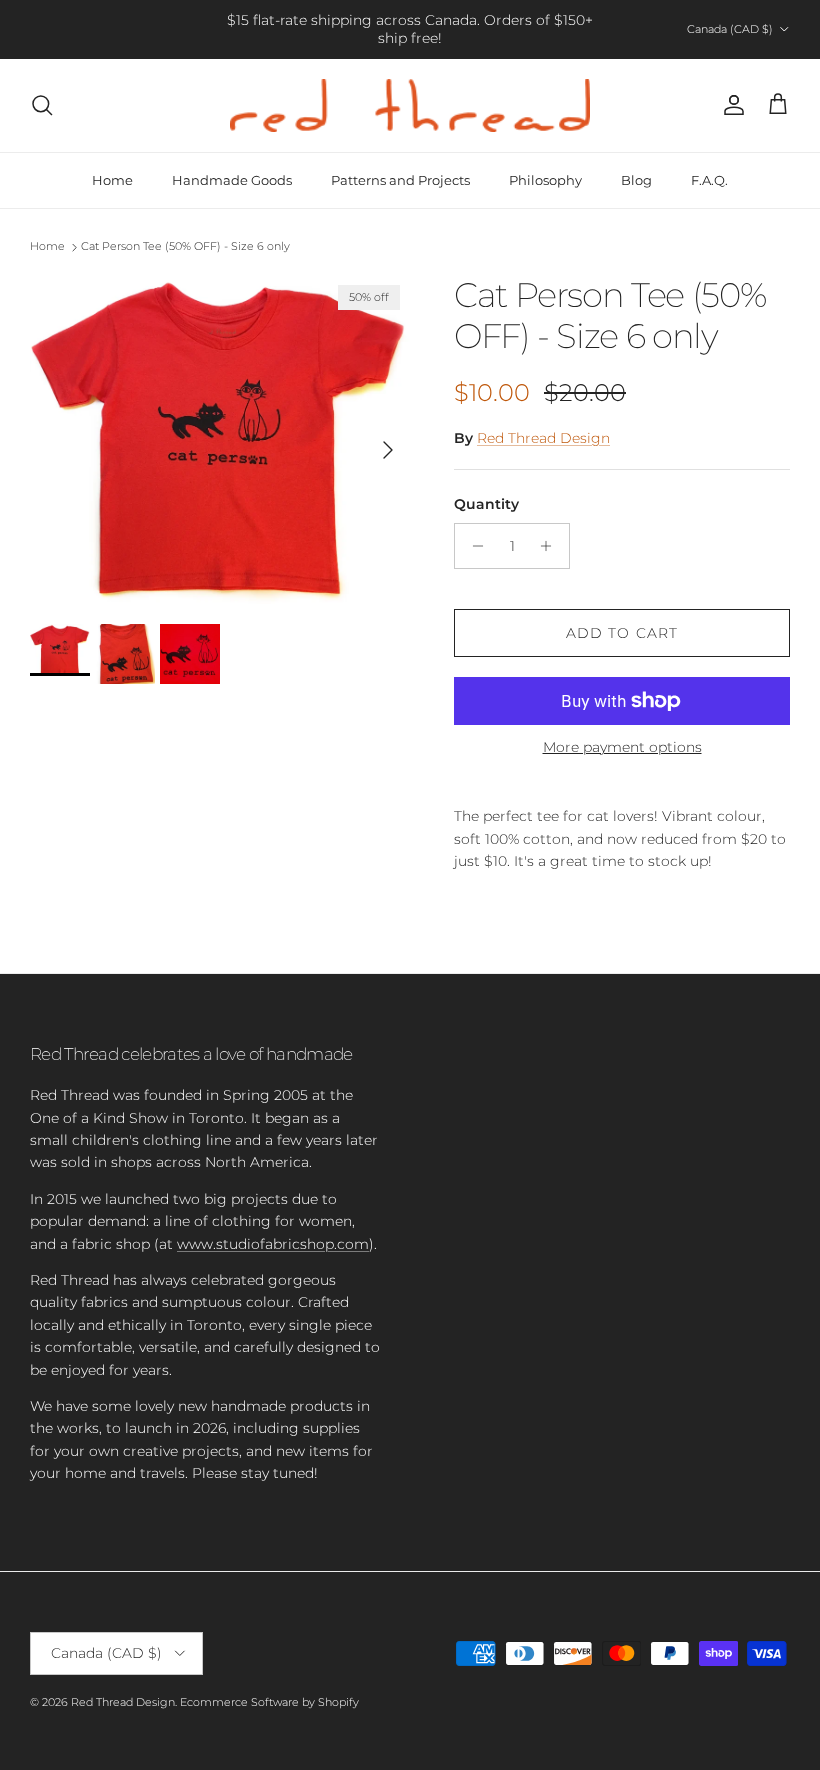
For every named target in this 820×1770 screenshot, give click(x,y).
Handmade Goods (232, 180)
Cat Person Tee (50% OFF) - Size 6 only (185, 247)
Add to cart (622, 633)
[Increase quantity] (551, 546)
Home (112, 180)
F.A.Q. (709, 180)
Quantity (486, 504)
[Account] (730, 105)
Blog (636, 180)
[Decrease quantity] (472, 546)
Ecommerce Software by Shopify (269, 1702)
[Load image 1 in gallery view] (220, 439)
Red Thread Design (543, 438)
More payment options (622, 747)
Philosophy (545, 180)
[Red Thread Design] (410, 105)
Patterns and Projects (400, 180)
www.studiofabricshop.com (273, 1244)
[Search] (42, 105)
